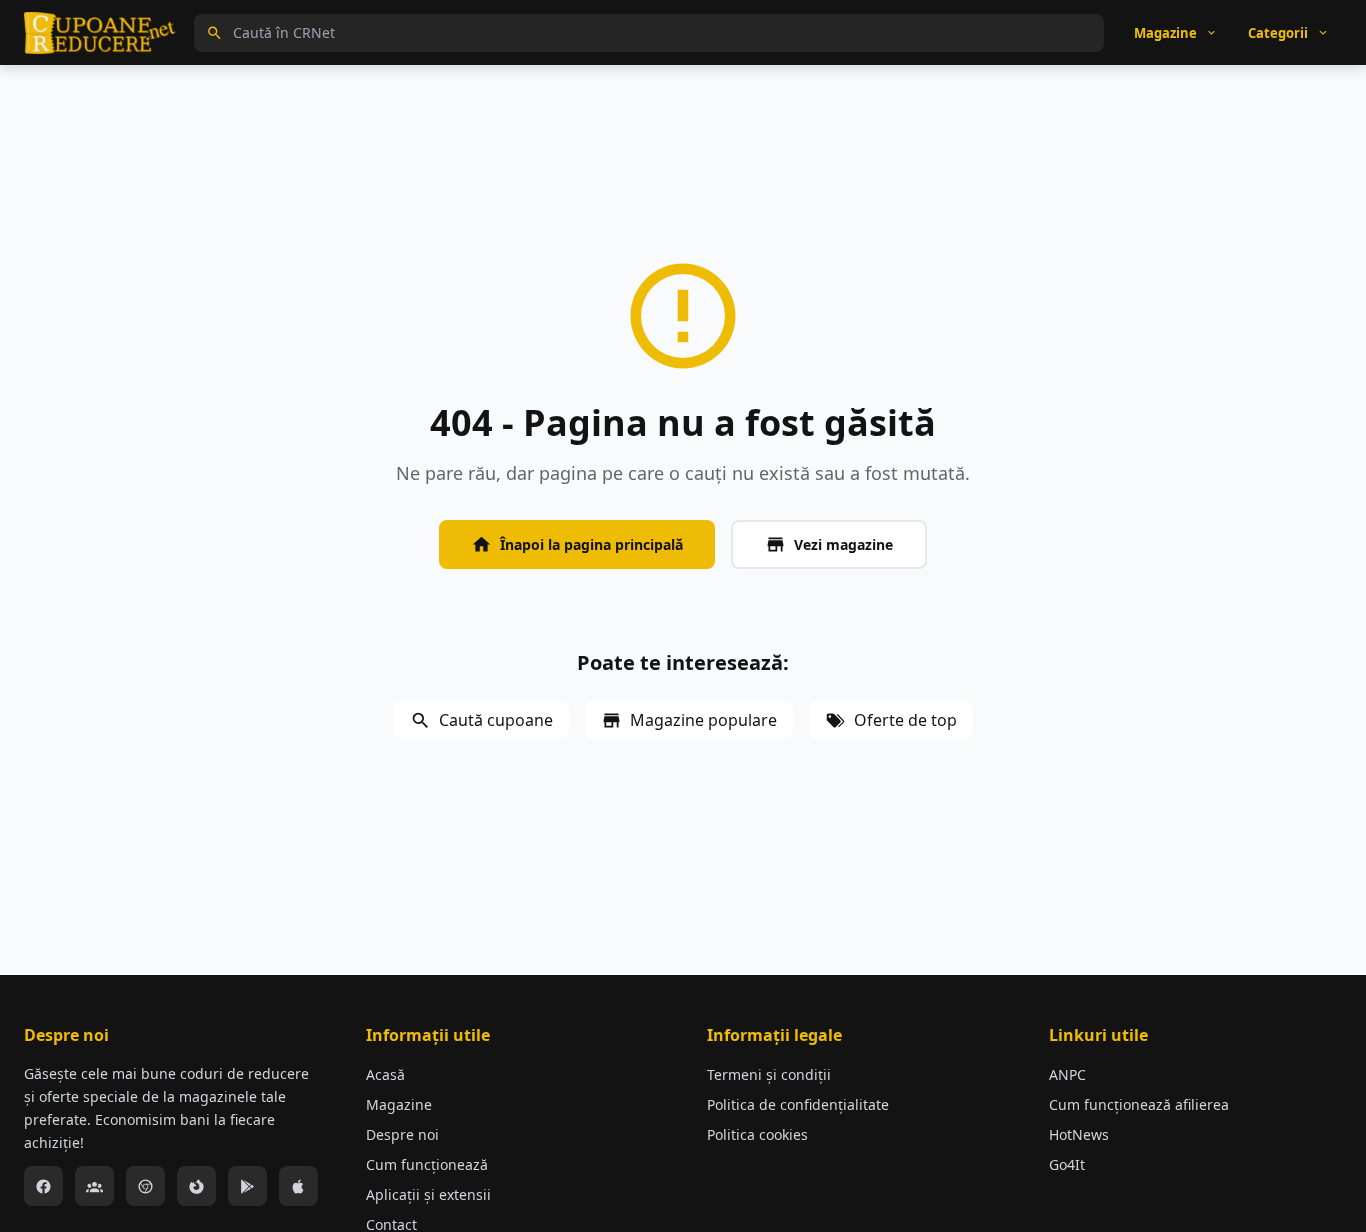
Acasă (385, 1074)
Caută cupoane (496, 720)
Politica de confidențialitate (798, 1104)
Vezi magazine (843, 544)
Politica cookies (757, 1134)
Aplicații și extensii (428, 1194)
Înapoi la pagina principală (591, 544)
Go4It (1067, 1164)
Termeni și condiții (769, 1074)
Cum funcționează (427, 1164)
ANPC (1067, 1074)
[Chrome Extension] (145, 1186)
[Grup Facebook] (94, 1186)
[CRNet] (100, 33)
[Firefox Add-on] (196, 1186)
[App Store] (298, 1186)
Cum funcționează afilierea (1139, 1104)
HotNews (1079, 1134)
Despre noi (402, 1134)
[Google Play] (247, 1186)
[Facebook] (43, 1186)
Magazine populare (703, 720)
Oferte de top (905, 720)
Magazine (399, 1104)
